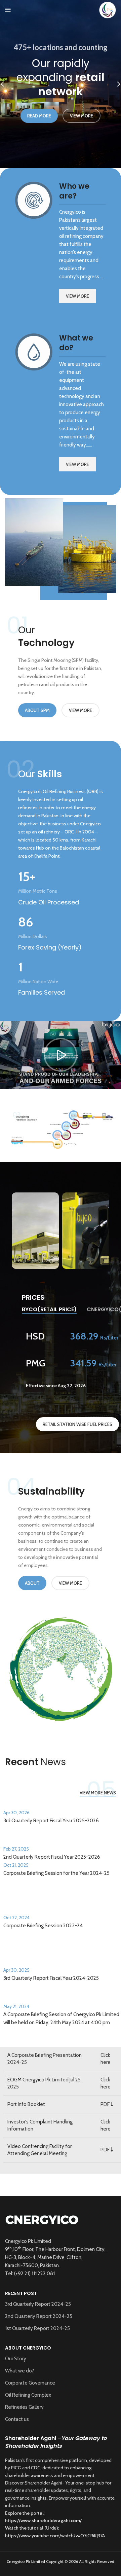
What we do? (19, 2371)
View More (82, 116)
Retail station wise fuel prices (77, 1424)
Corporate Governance (30, 2383)
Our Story (16, 2359)
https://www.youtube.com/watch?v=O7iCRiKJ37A (55, 2536)
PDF (106, 2104)
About (32, 1583)
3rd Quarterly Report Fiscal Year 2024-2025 (51, 1978)
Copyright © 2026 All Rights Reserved (61, 2561)
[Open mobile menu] (8, 10)
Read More (39, 116)
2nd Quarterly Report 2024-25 (39, 2316)
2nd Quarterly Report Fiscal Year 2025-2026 (52, 1857)
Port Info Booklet (26, 2104)
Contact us (17, 2419)
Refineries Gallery (24, 2407)
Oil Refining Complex (28, 2395)
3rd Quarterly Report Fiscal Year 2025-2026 (51, 1821)
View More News (98, 1793)
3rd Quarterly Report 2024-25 (38, 2304)
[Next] (114, 84)
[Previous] (7, 84)
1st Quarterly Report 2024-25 (37, 2328)
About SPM (37, 710)
